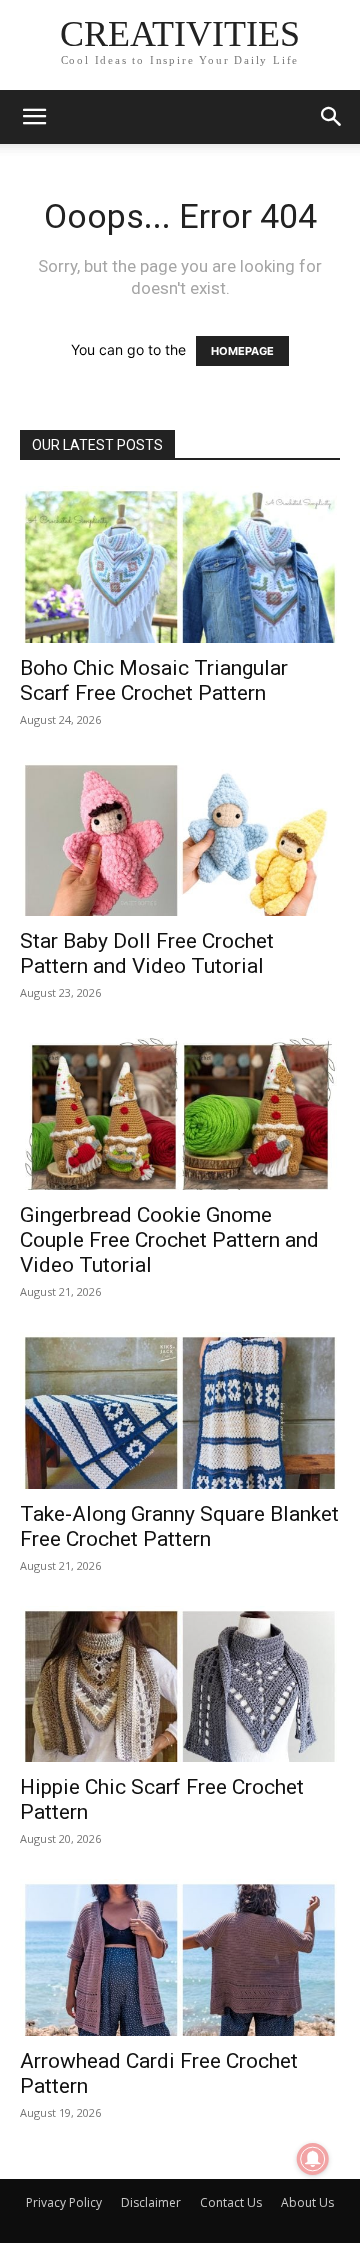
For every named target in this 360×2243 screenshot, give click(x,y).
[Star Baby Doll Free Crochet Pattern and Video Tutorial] (180, 838)
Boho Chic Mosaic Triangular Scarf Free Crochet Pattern (154, 680)
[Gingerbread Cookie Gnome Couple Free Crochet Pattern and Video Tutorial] (180, 1111)
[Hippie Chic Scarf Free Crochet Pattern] (180, 1684)
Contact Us (231, 2202)
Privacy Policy (64, 2202)
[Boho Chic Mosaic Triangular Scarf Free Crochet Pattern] (180, 564)
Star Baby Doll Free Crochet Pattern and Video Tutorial (147, 953)
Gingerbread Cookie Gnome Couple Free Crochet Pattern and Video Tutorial (169, 1240)
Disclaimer (151, 2202)
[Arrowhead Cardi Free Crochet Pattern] (180, 1957)
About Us (307, 2202)
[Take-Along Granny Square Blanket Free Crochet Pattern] (180, 1410)
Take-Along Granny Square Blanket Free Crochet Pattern (179, 1526)
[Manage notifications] (313, 2159)
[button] (34, 117)
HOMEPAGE (242, 351)
